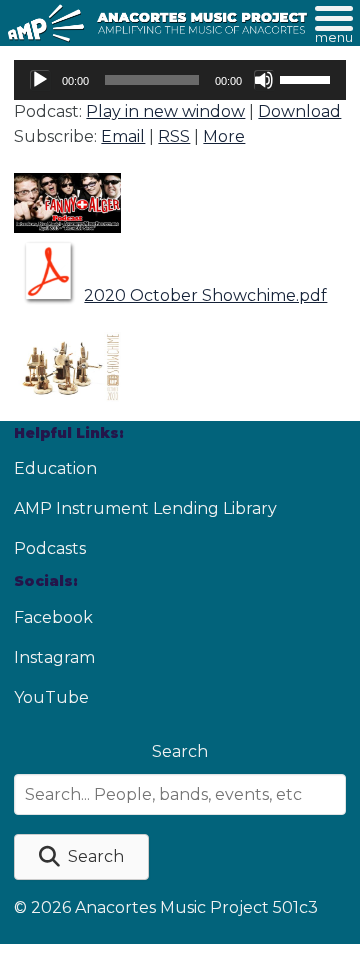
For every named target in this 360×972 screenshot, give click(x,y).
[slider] (308, 78)
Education (55, 468)
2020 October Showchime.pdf (205, 295)
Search (180, 751)
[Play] (40, 80)
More (224, 136)
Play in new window (165, 111)
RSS (174, 136)
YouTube (51, 697)
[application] (179, 80)
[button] (81, 857)
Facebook (53, 617)
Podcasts (50, 548)
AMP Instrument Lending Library (145, 508)
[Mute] (264, 80)
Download (299, 111)
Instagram (54, 657)
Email (123, 136)
